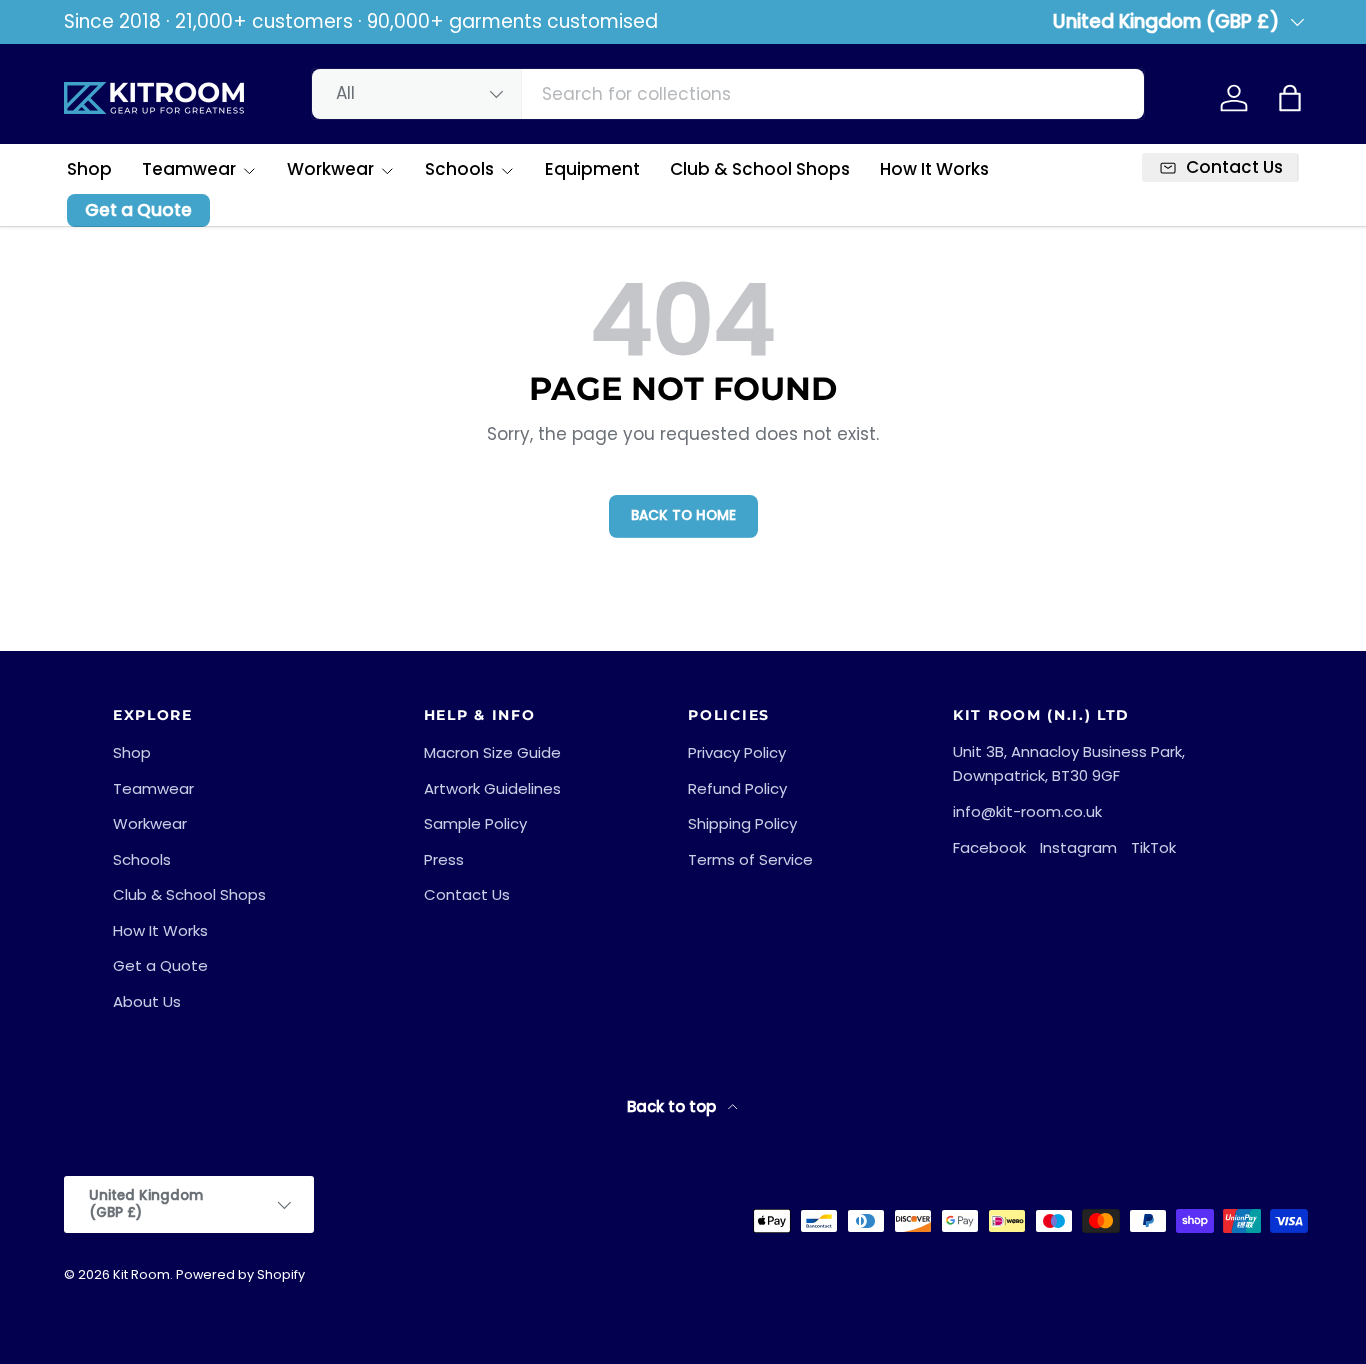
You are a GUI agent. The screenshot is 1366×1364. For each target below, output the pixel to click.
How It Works (934, 169)
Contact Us (467, 894)
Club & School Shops (760, 169)
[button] (1290, 98)
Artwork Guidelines (492, 788)
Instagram (1078, 847)
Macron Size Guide (492, 752)
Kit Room (141, 1274)
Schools (459, 169)
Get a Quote (138, 210)
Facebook (989, 847)
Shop (89, 169)
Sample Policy (475, 823)
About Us (147, 1001)
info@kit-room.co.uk (1027, 811)
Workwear (330, 169)
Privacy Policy (737, 752)
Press (444, 859)
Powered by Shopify (240, 1274)
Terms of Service (750, 859)
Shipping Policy (742, 823)
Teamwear (189, 169)
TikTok (1153, 847)
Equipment (592, 169)
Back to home (683, 515)
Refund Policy (737, 788)
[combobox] (728, 94)
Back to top (673, 1106)
